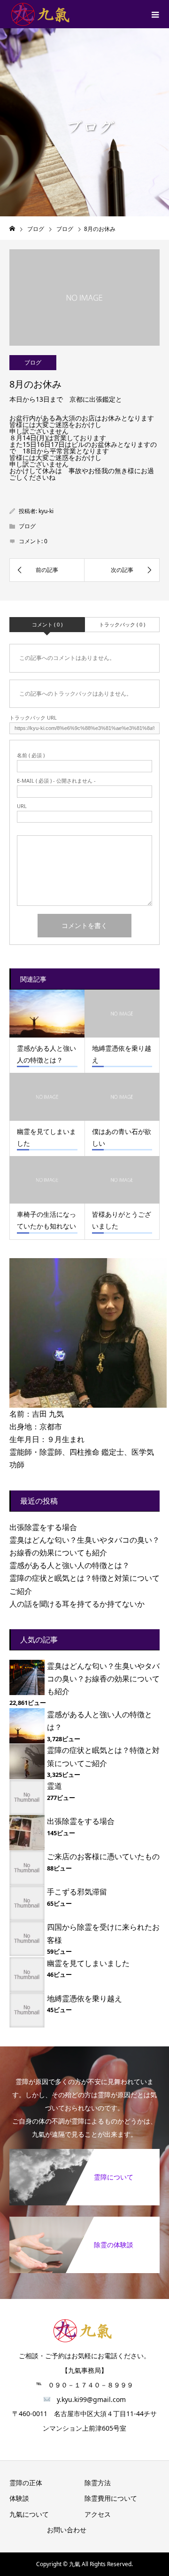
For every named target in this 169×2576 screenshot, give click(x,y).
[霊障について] (84, 2155)
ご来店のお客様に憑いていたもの (103, 1856)
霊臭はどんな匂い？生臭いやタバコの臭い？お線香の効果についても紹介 (103, 1679)
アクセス (98, 2514)
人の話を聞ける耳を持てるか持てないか (77, 1604)
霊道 (54, 1786)
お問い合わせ (67, 2530)
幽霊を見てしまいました (88, 1963)
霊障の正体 (26, 2483)
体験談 (19, 2498)
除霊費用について (111, 2498)
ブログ (33, 362)
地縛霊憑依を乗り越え (84, 1998)
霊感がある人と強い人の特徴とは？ (69, 1565)
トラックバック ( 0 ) (122, 624)
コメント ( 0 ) (47, 624)
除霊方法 (98, 2483)
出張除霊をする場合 (43, 1527)
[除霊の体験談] (84, 2222)
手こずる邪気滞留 (77, 1892)
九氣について (29, 2514)
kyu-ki (46, 511)
